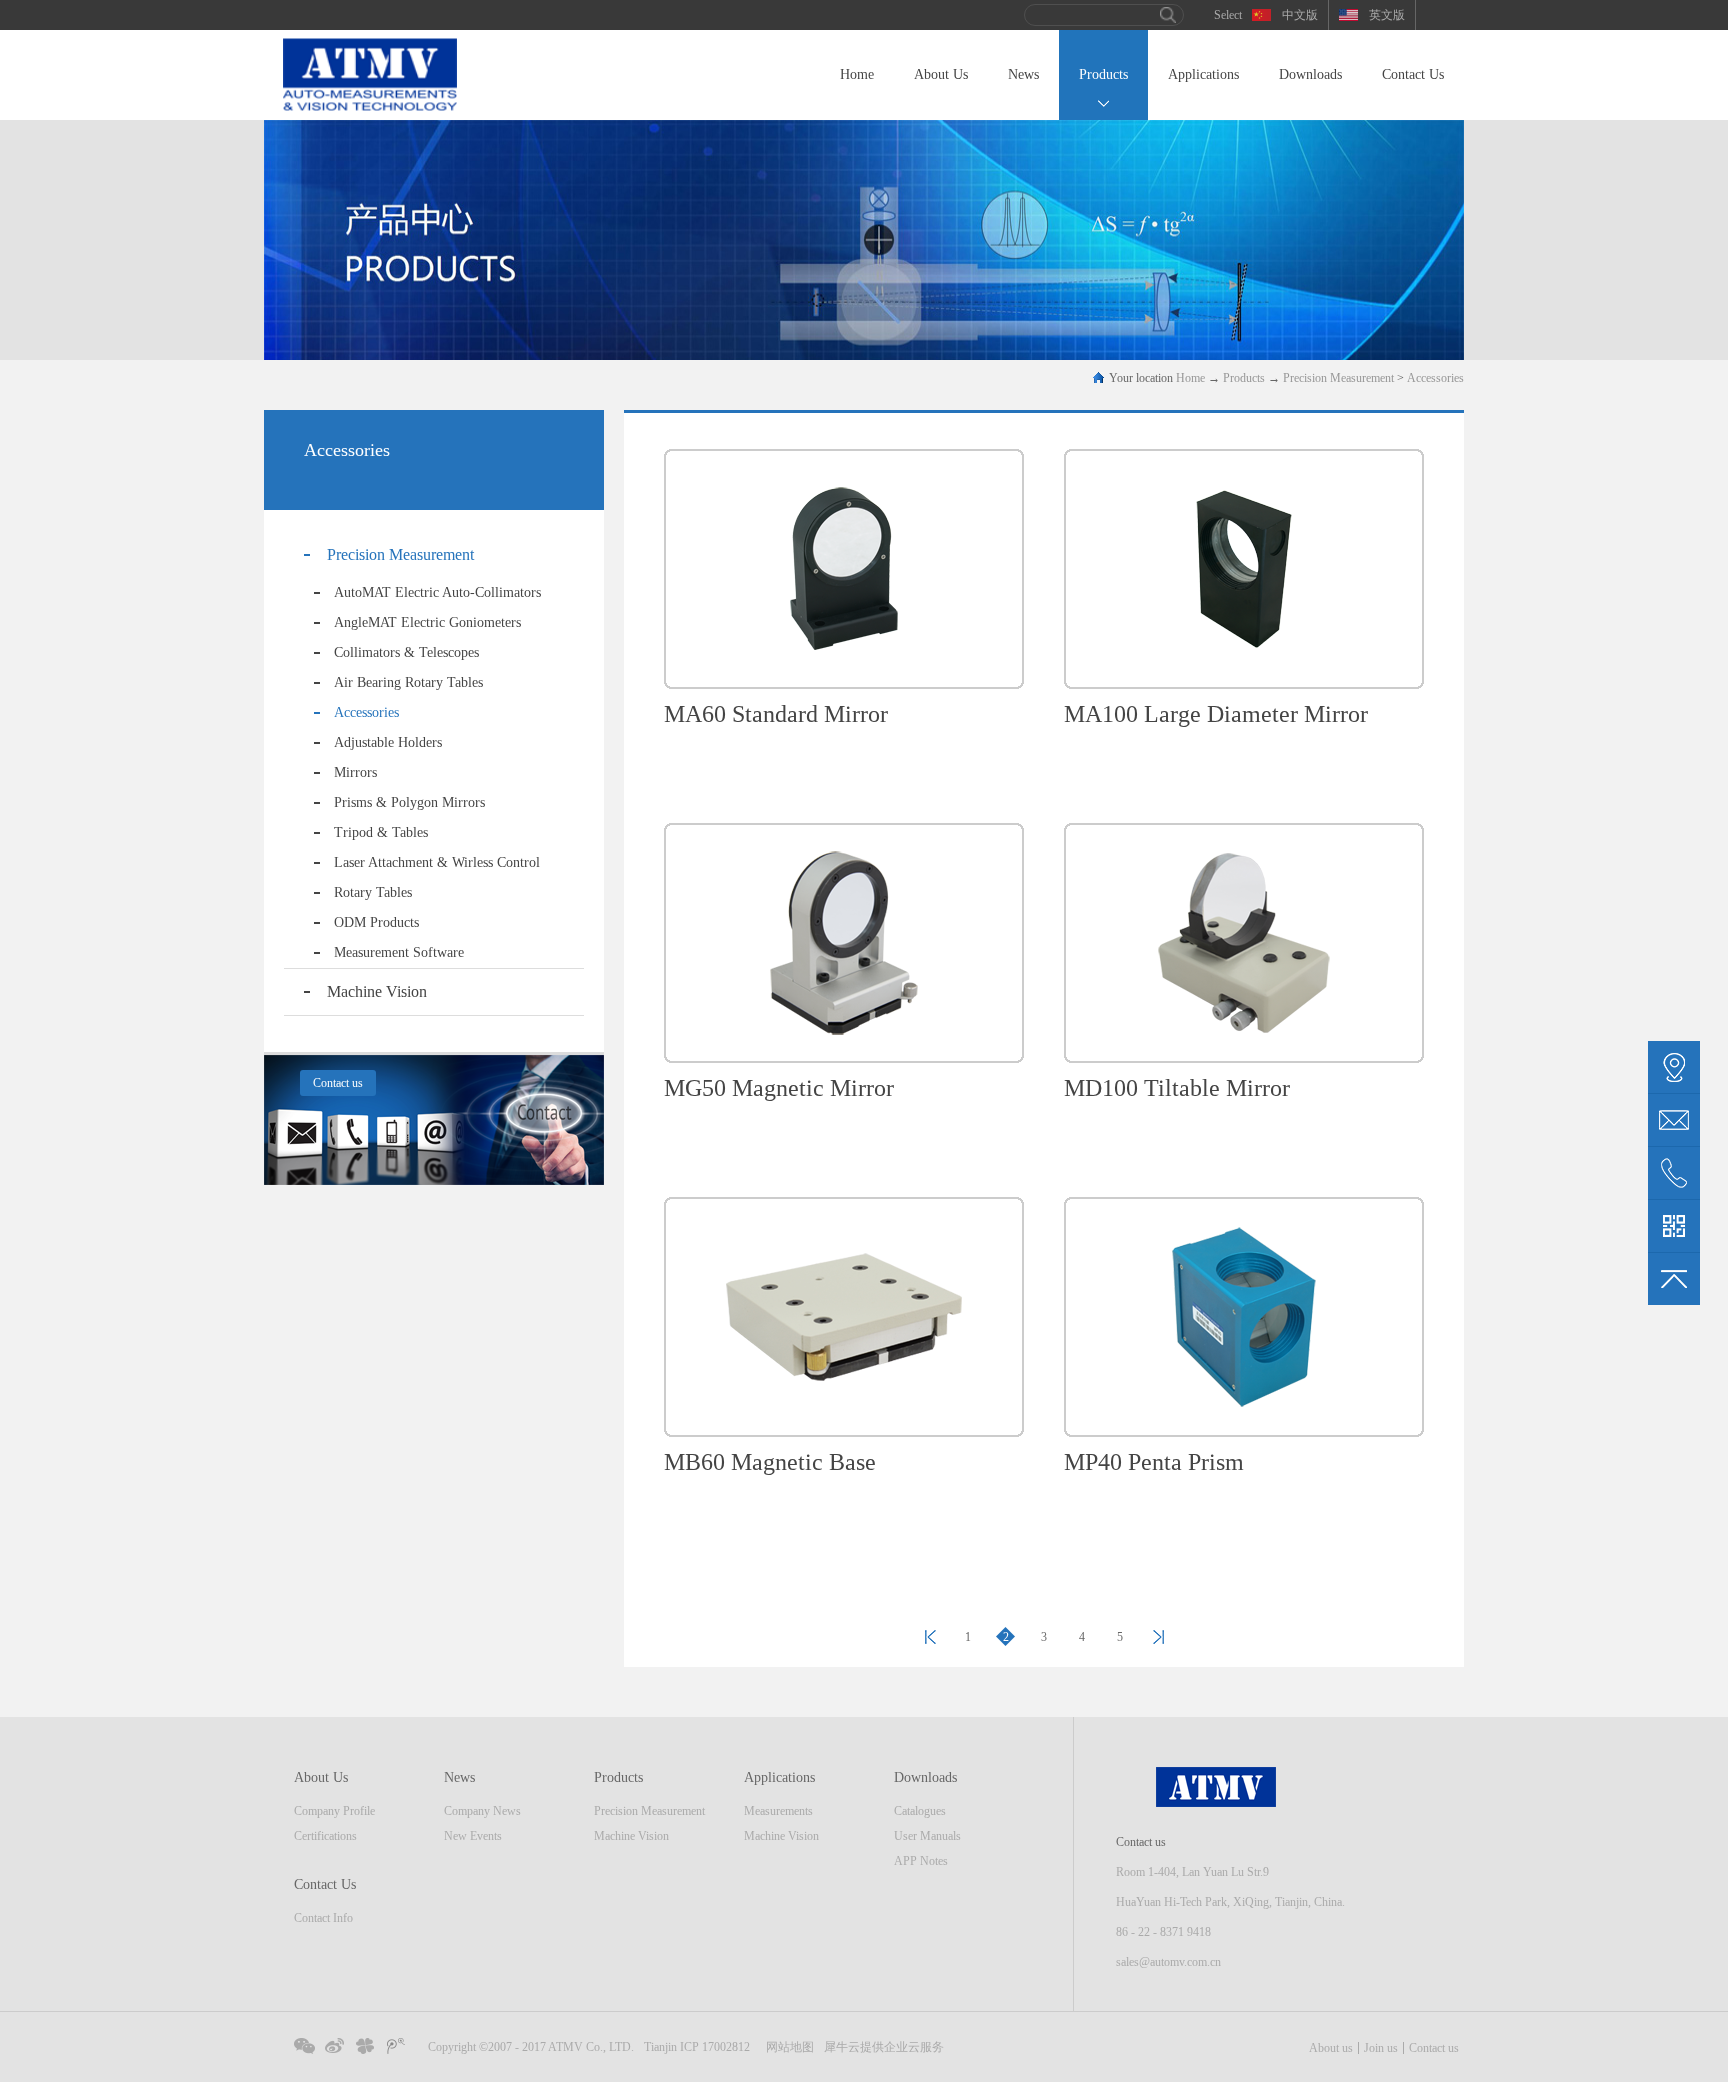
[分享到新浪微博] (335, 2046)
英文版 (1387, 15)
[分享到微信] (304, 2046)
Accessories (1435, 378)
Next (1158, 1637)
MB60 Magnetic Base (770, 1462)
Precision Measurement (1338, 378)
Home (857, 74)
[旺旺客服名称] (1674, 1120)
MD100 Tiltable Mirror (1177, 1088)
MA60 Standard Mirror (776, 714)
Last (930, 1637)
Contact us (1434, 2048)
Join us (1381, 2048)
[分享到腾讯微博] (397, 2046)
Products (1244, 378)
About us (1331, 2048)
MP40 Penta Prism (1154, 1462)
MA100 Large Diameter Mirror (1216, 714)
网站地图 (787, 2047)
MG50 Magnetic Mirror (779, 1088)
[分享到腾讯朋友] (366, 2046)
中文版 (1300, 15)
